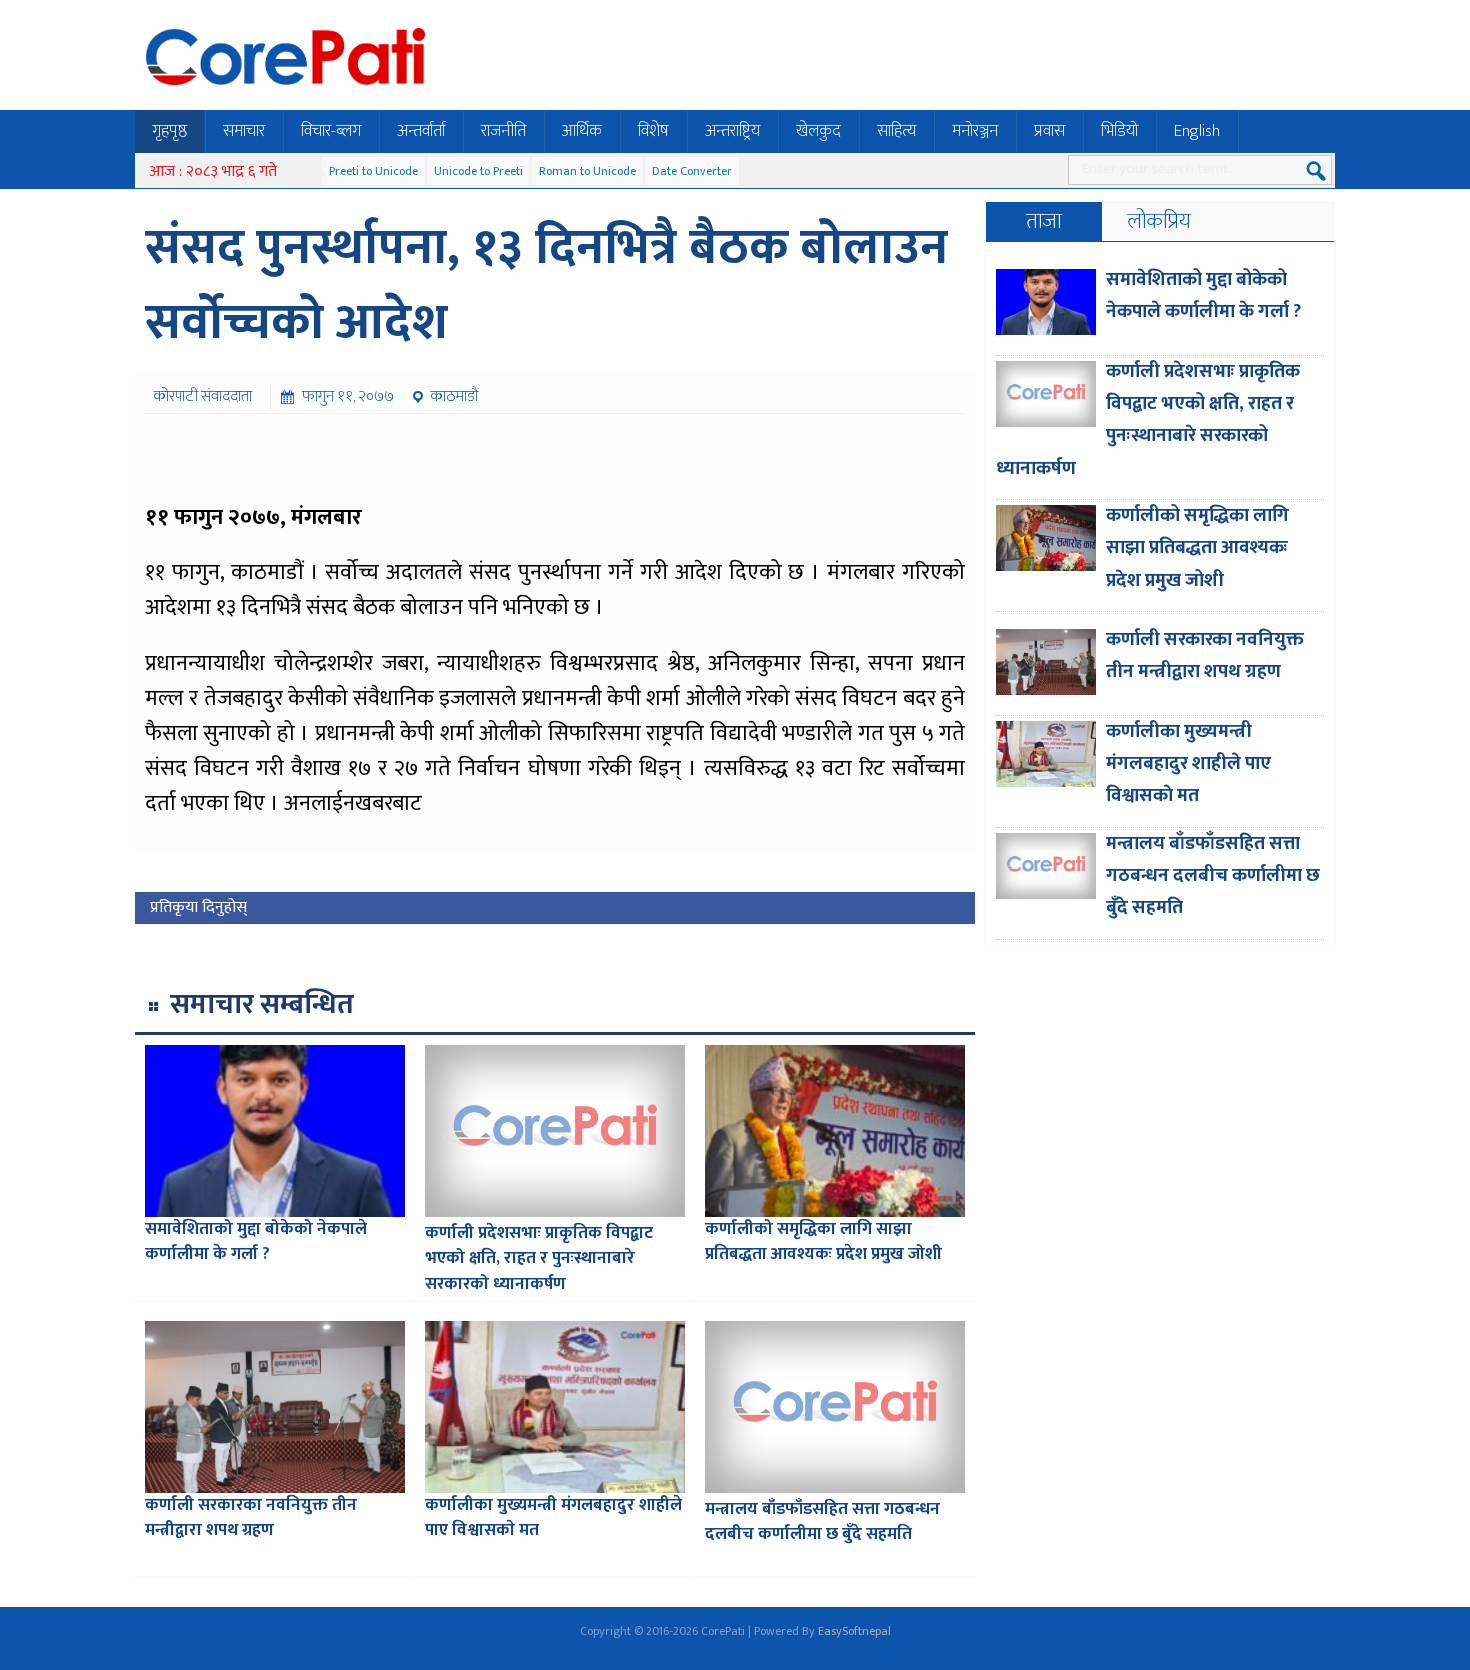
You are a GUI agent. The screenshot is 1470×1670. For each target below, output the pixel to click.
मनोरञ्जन (975, 131)
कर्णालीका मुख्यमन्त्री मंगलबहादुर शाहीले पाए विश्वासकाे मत (553, 1518)
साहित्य (896, 131)
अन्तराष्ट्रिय (732, 131)
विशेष (653, 131)
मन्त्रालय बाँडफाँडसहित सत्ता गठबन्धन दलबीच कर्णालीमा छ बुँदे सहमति (822, 1522)
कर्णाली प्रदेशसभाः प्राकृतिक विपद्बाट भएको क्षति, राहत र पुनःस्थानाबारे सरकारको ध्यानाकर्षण (539, 1258)
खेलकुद (818, 131)
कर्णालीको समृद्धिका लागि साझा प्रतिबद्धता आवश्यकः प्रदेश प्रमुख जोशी (823, 1242)
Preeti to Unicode (373, 171)
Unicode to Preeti (478, 171)
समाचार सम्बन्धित (262, 1004)
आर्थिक (582, 131)
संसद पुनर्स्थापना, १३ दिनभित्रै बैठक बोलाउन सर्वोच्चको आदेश (546, 285)
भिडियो (1119, 131)
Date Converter (692, 171)
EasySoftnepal (854, 1631)
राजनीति (503, 131)
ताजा (1044, 221)
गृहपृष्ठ (169, 131)
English (1197, 131)
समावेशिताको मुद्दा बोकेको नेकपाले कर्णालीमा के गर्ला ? (256, 1242)
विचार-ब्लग (331, 131)
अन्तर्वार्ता (421, 131)
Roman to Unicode (587, 171)
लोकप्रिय (1159, 221)
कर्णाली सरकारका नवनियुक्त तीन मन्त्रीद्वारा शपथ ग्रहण (251, 1518)
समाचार (244, 131)
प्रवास (1049, 131)
